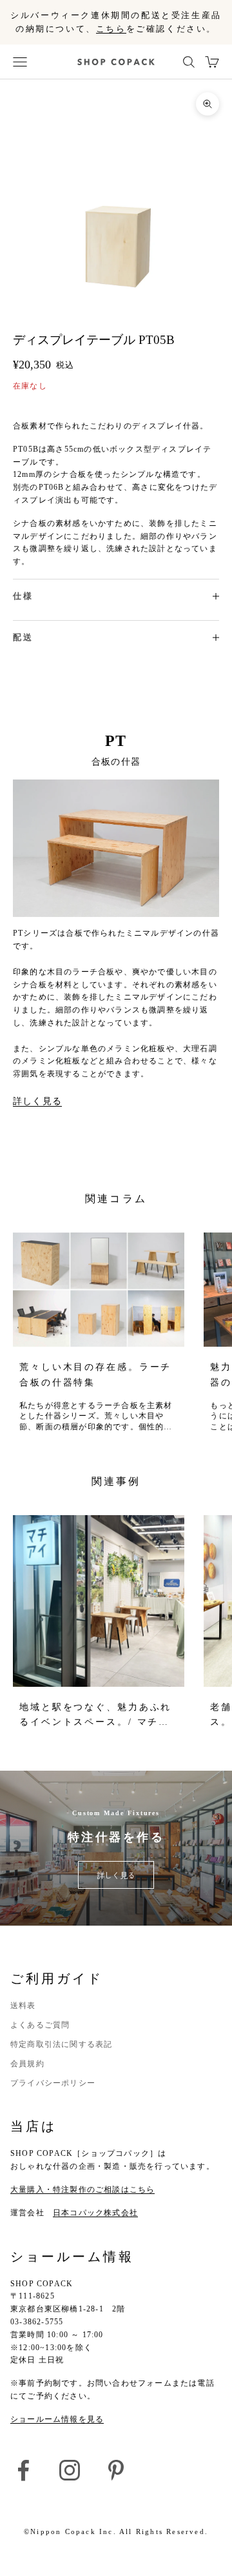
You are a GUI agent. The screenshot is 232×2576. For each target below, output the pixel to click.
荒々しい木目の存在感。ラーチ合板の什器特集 (95, 1374)
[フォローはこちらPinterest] (116, 2470)
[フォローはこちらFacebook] (23, 2470)
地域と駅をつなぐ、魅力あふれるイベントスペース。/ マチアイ (95, 1716)
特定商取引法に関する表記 (61, 2044)
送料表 (23, 2006)
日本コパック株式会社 (95, 2213)
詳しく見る (37, 1101)
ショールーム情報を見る (57, 2419)
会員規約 (27, 2064)
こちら (111, 29)
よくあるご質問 (40, 2025)
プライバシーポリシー (53, 2083)
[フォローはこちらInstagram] (70, 2470)
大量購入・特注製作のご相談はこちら (82, 2189)
